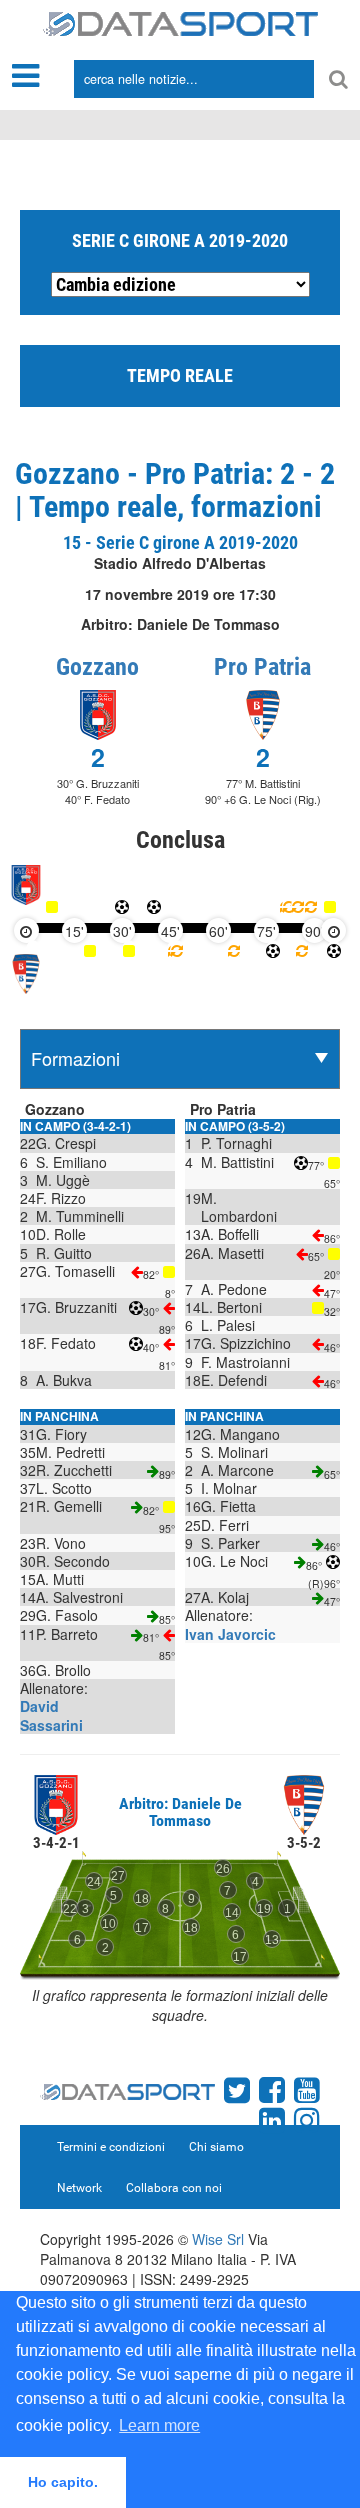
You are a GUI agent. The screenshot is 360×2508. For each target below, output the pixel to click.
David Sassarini (51, 1715)
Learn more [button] (159, 2425)
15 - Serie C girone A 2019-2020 (180, 542)
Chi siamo (216, 2147)
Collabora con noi (174, 2188)
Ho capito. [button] (63, 2482)
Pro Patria (262, 667)
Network (79, 2188)
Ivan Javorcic (230, 1634)
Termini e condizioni (111, 2147)
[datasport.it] (180, 22)
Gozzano (97, 667)
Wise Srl (218, 2239)
